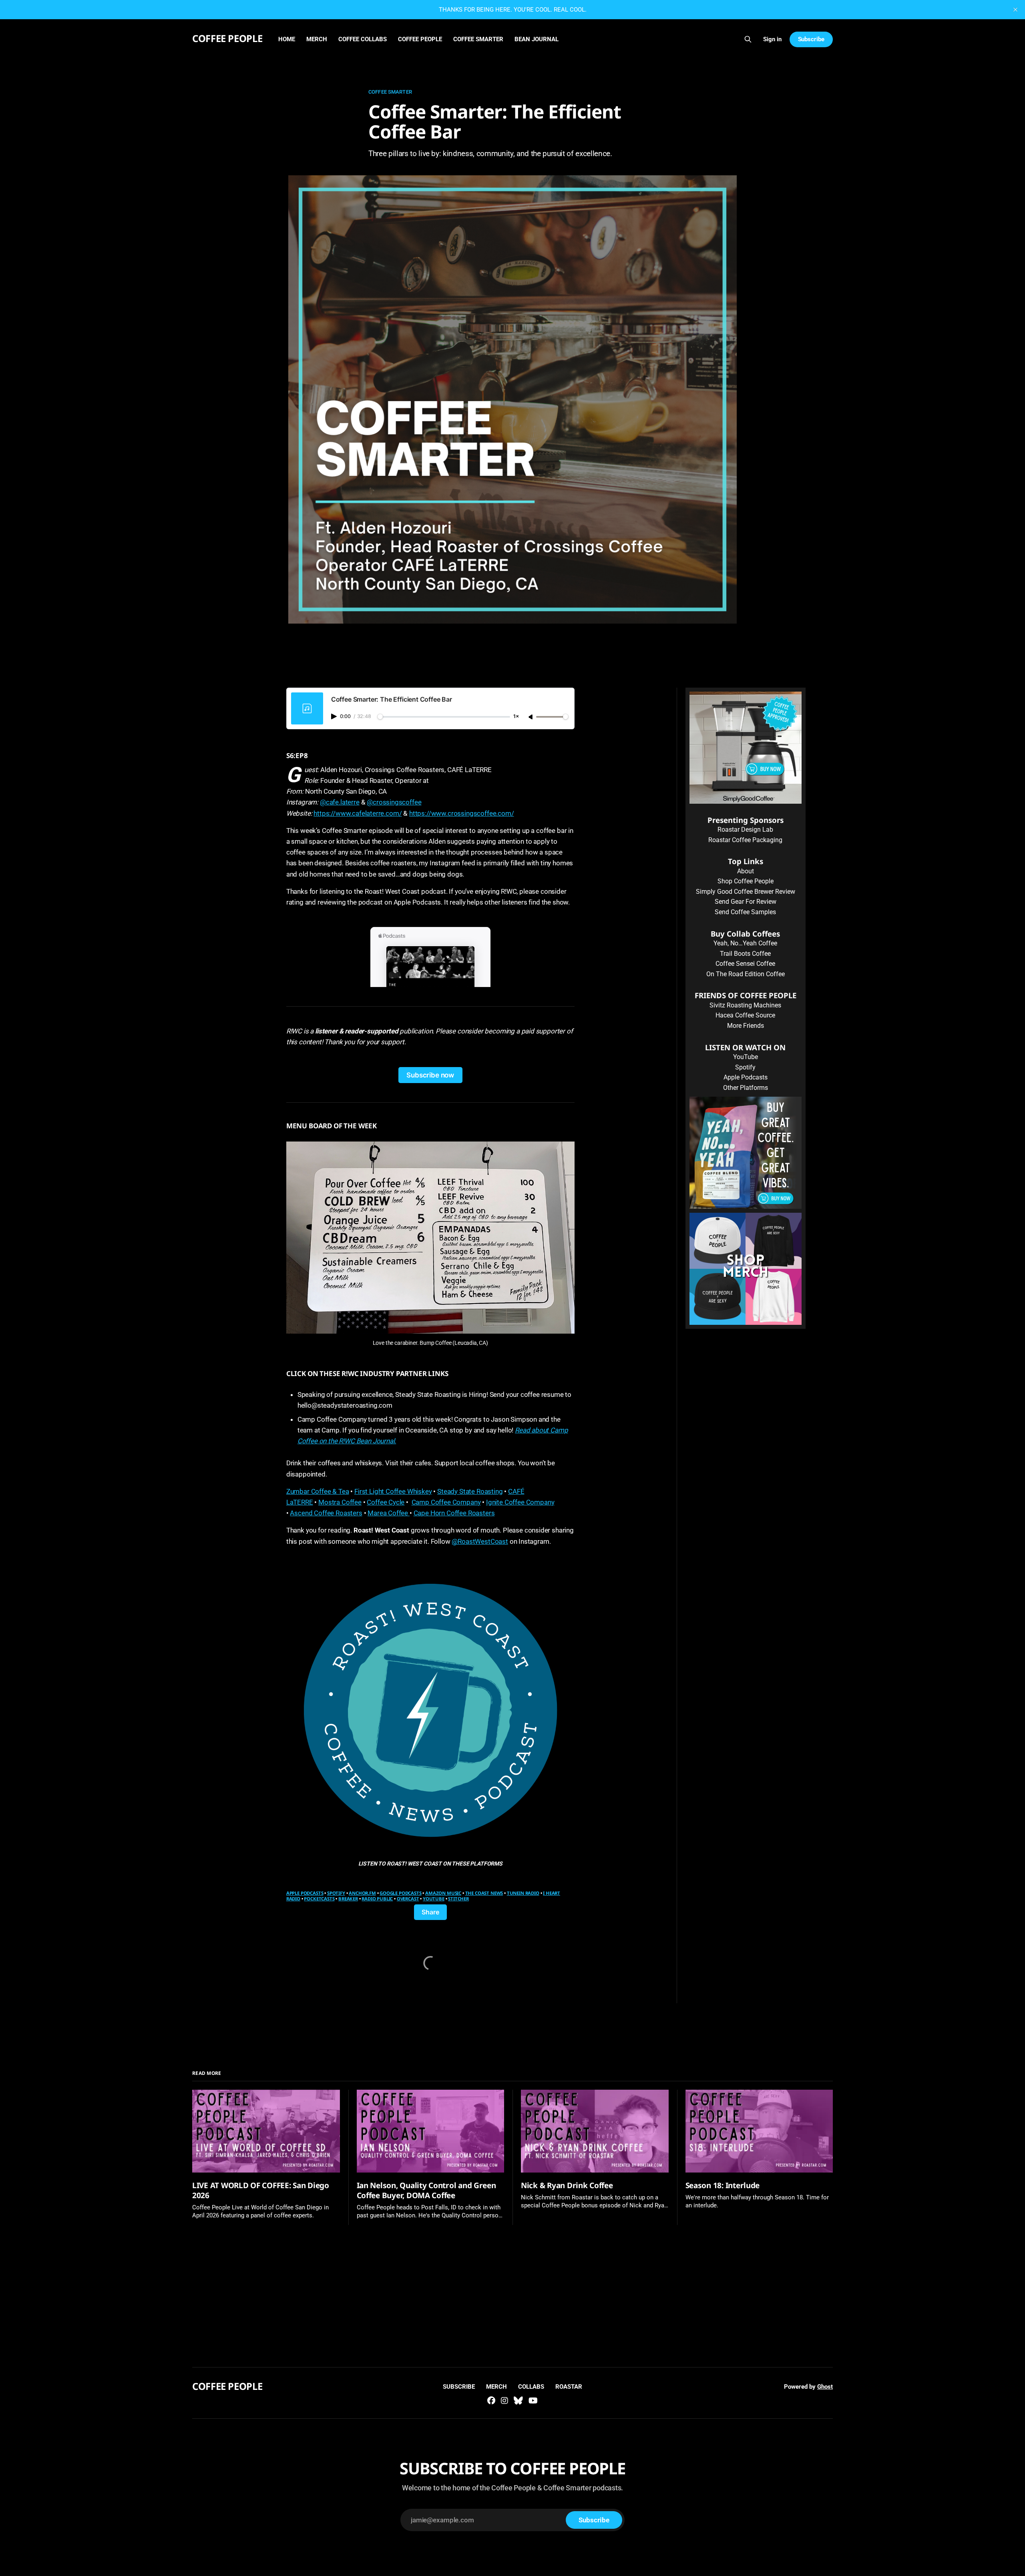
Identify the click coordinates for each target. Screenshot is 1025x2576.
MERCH (317, 39)
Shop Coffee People (746, 881)
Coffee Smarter (390, 92)
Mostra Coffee (340, 1502)
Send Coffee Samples (745, 912)
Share (430, 1912)
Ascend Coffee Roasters (326, 1513)
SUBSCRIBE (459, 2387)
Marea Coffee (389, 1513)
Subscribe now (430, 1075)
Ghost (825, 2387)
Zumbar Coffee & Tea (318, 1491)
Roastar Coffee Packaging (745, 840)
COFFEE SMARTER (478, 39)
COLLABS (531, 2387)
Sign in (772, 39)
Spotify (745, 1067)
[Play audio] (335, 716)
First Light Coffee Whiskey (393, 1491)
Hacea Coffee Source (745, 1015)
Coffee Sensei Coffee (745, 964)
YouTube (746, 1057)
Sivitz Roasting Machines (745, 1005)
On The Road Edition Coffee (746, 974)
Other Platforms (746, 1088)
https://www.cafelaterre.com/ (358, 813)
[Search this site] (748, 39)
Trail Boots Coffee (745, 954)
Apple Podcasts (746, 1077)
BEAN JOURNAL (537, 39)
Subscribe (811, 39)
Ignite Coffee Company (520, 1502)
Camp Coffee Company (446, 1502)
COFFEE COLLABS (363, 39)
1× (516, 717)
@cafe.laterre (340, 802)
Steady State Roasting (470, 1491)
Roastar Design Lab (745, 830)
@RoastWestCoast (480, 1541)
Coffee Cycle (386, 1502)
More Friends (746, 1026)
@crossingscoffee (394, 802)
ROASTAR (569, 2387)
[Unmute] (531, 717)
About (746, 871)
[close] (1015, 10)
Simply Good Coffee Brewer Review (746, 892)
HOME (287, 39)
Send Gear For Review (746, 902)
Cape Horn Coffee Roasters (454, 1513)
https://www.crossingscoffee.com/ (462, 813)
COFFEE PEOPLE (227, 38)
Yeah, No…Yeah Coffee (745, 943)
